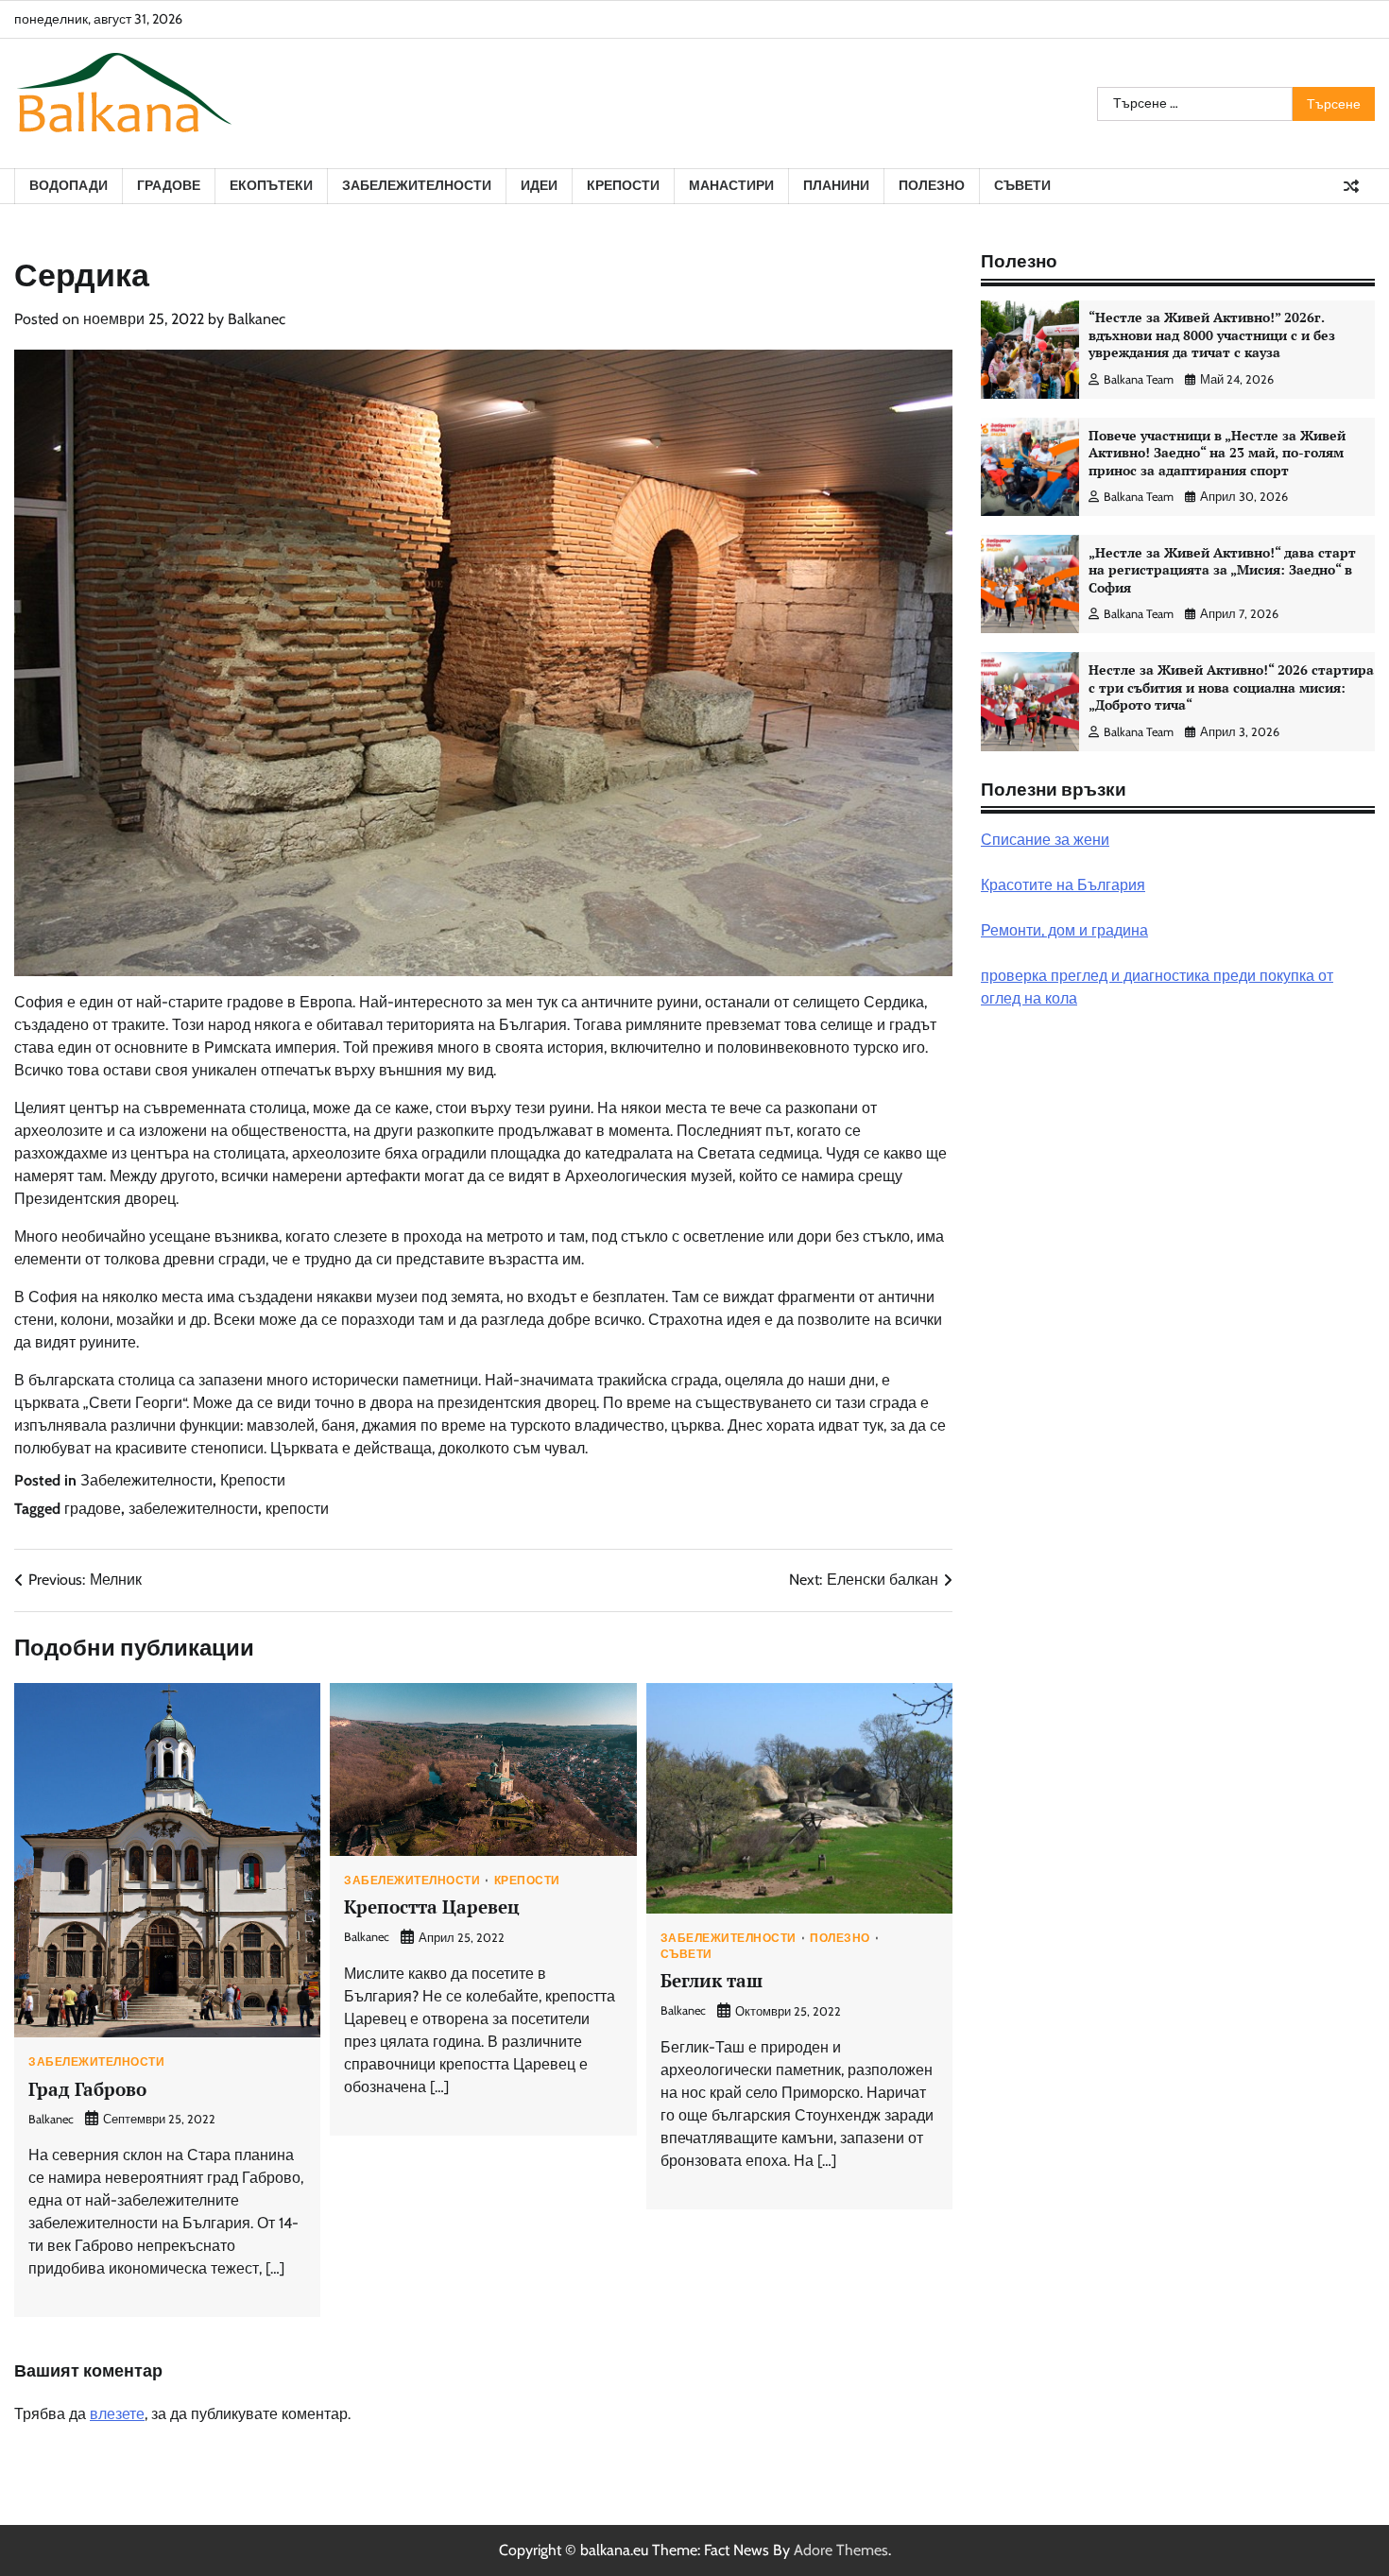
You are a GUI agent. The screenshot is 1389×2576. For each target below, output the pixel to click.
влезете (117, 2414)
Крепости (623, 185)
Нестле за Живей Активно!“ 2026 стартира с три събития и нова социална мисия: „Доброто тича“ (1231, 687)
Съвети (1022, 185)
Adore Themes (841, 2550)
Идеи (539, 185)
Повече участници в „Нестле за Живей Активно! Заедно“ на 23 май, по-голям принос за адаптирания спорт (1217, 453)
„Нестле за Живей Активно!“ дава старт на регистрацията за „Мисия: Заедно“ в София (1222, 570)
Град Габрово (87, 2089)
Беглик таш (712, 1980)
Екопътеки (271, 185)
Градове (169, 185)
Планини (836, 185)
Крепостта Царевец (432, 1906)
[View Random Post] (1351, 186)
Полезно (932, 185)
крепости (297, 1509)
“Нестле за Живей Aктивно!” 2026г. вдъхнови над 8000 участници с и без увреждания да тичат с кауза (1212, 335)
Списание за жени (1045, 840)
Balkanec (257, 319)
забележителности (193, 1509)
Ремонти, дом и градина (1064, 930)
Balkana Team (1139, 379)
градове (93, 1509)
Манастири (731, 185)
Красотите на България (1063, 885)
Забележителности (417, 185)
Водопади (69, 185)
